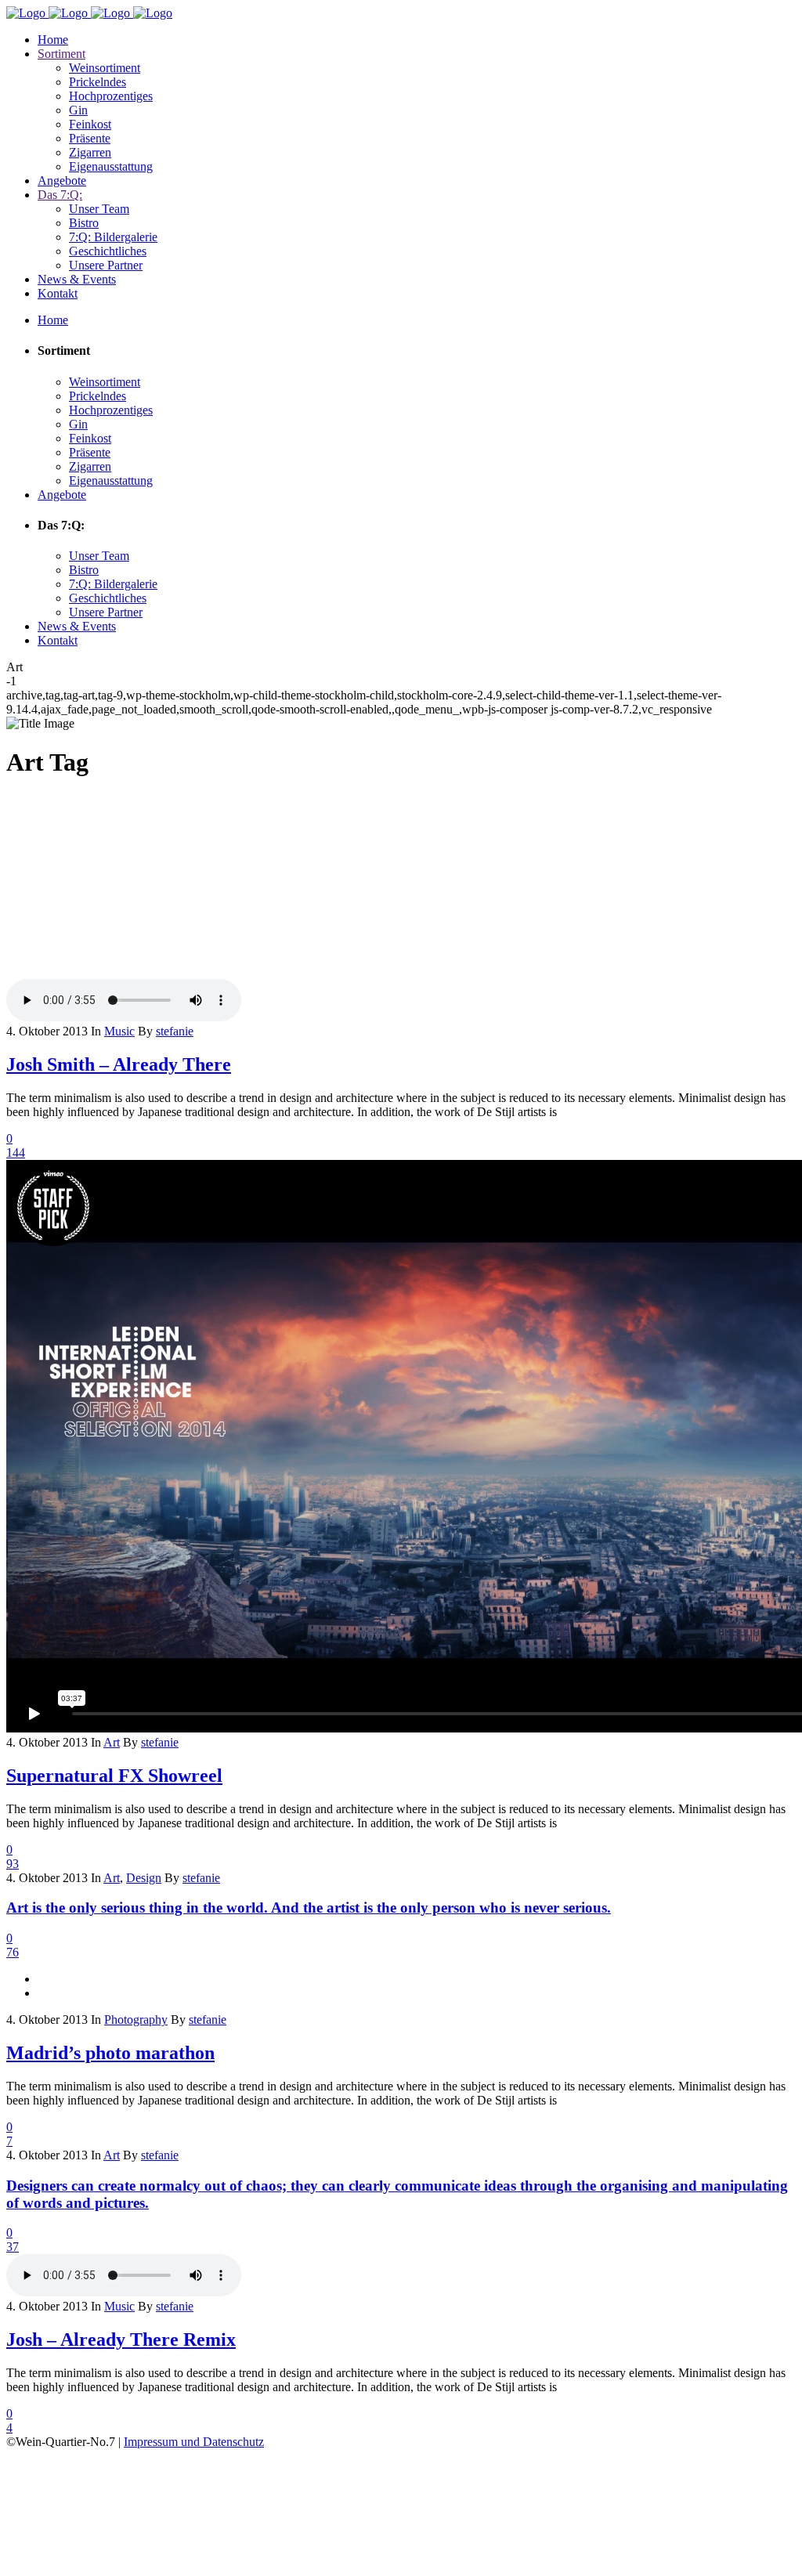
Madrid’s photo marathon (110, 2053)
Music (119, 1031)
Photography (136, 2020)
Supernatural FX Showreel (114, 1776)
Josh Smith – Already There (119, 1064)
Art (112, 1742)
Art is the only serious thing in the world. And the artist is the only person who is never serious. (309, 1908)
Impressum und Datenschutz (194, 2442)
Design (144, 1878)
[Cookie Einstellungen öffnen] (124, 2562)
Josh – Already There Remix (121, 2339)
